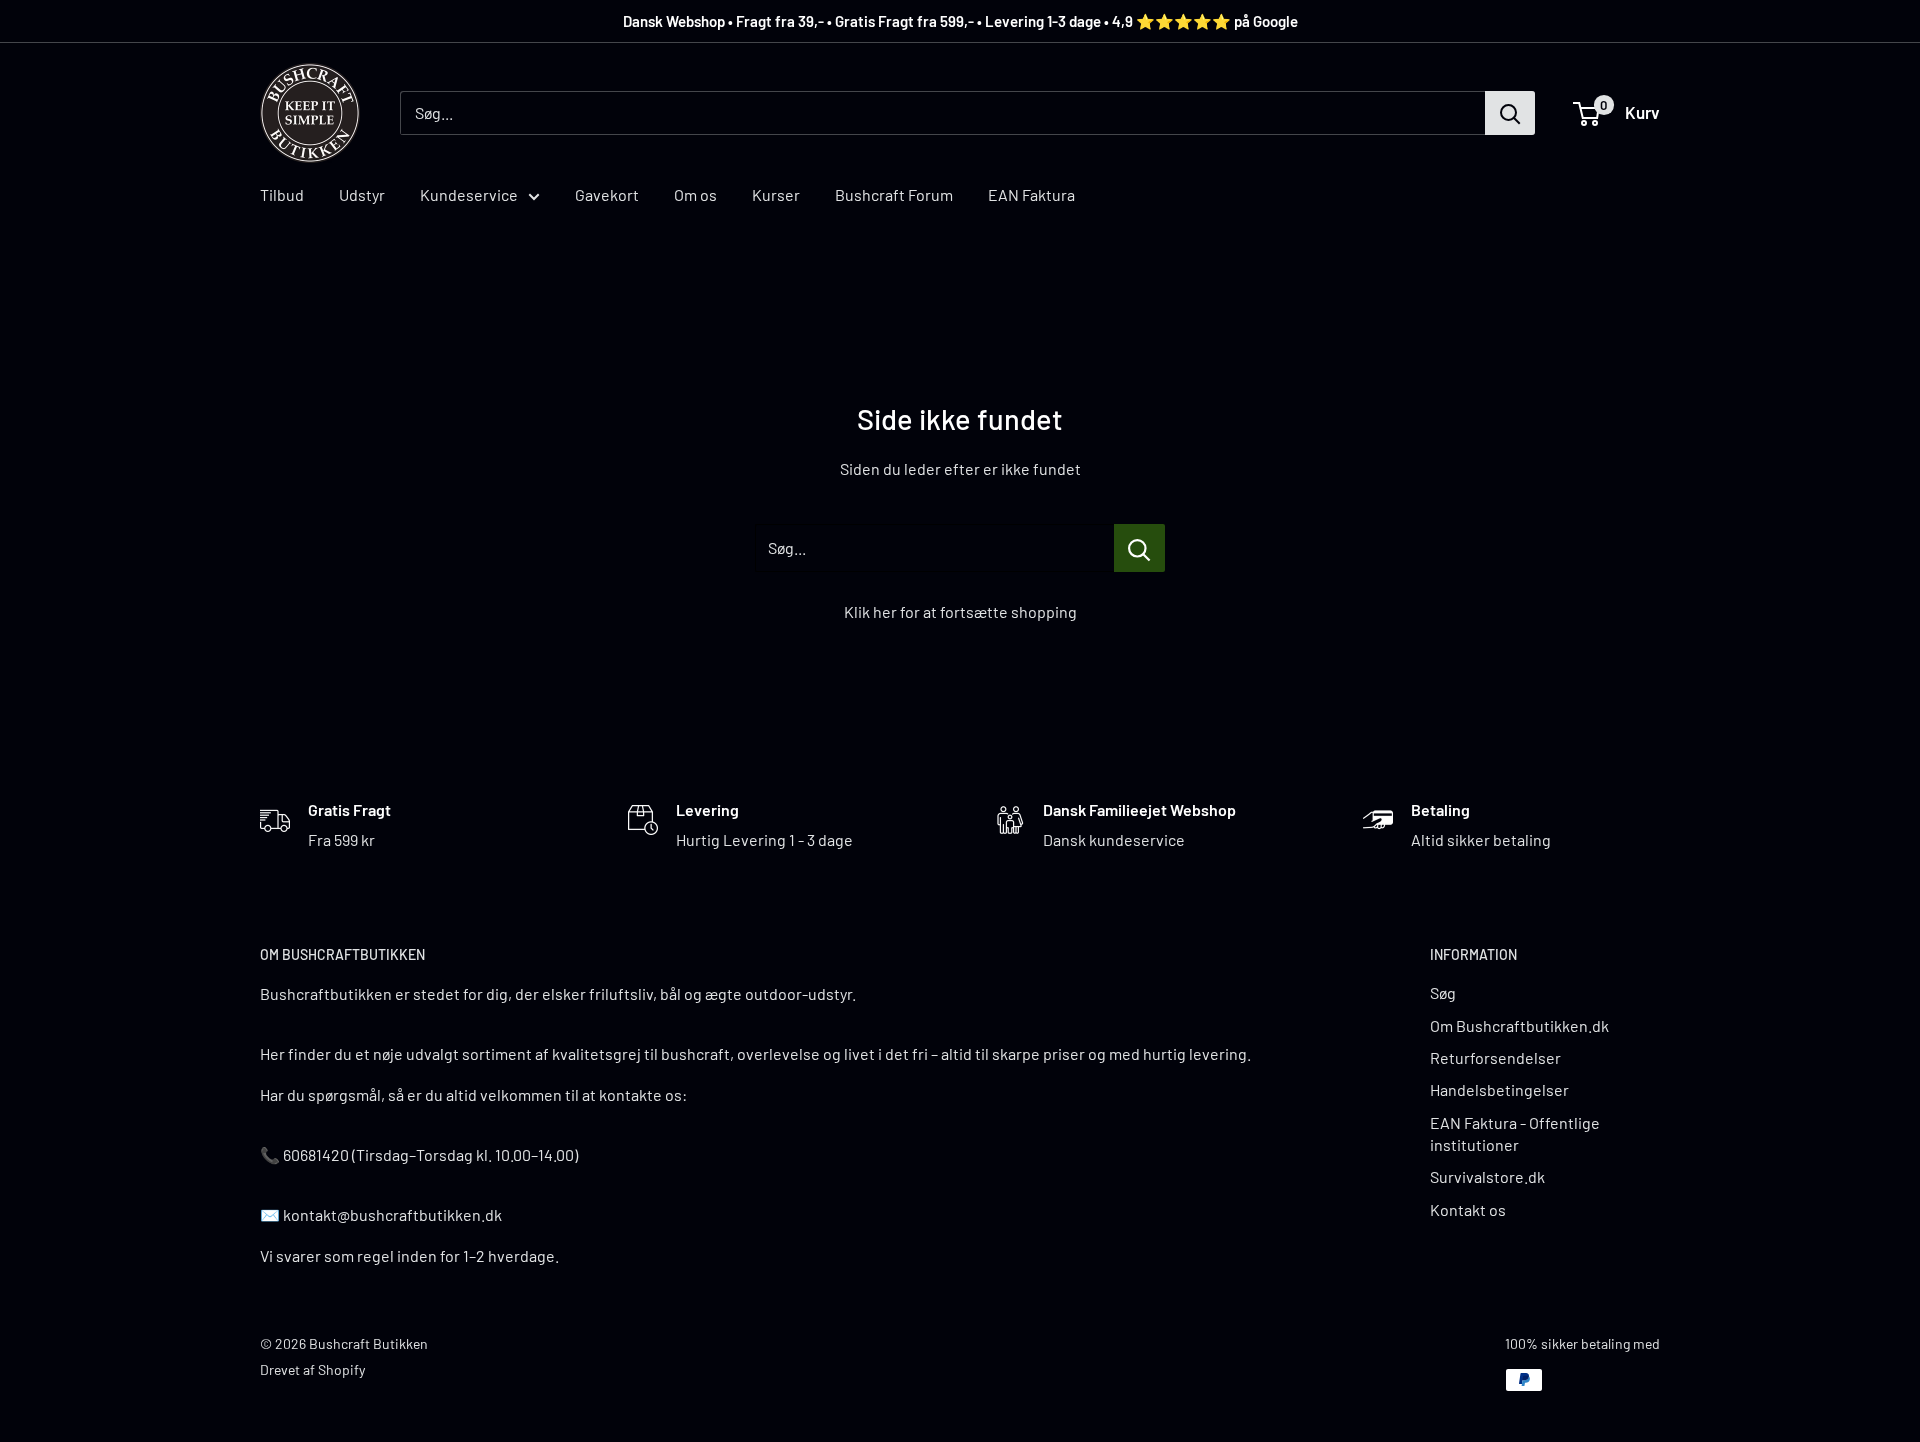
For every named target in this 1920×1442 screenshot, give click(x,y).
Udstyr (362, 194)
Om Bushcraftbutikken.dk (1519, 1025)
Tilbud (282, 194)
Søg (1443, 992)
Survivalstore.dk (1487, 1176)
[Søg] (1510, 113)
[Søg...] (1139, 548)
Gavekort (607, 194)
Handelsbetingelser (1499, 1089)
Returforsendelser (1495, 1057)
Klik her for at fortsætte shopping (960, 611)
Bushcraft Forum (894, 194)
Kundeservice (469, 194)
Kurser (776, 194)
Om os (695, 194)
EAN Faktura (1031, 194)
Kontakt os (1468, 1209)
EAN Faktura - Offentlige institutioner (1515, 1133)
